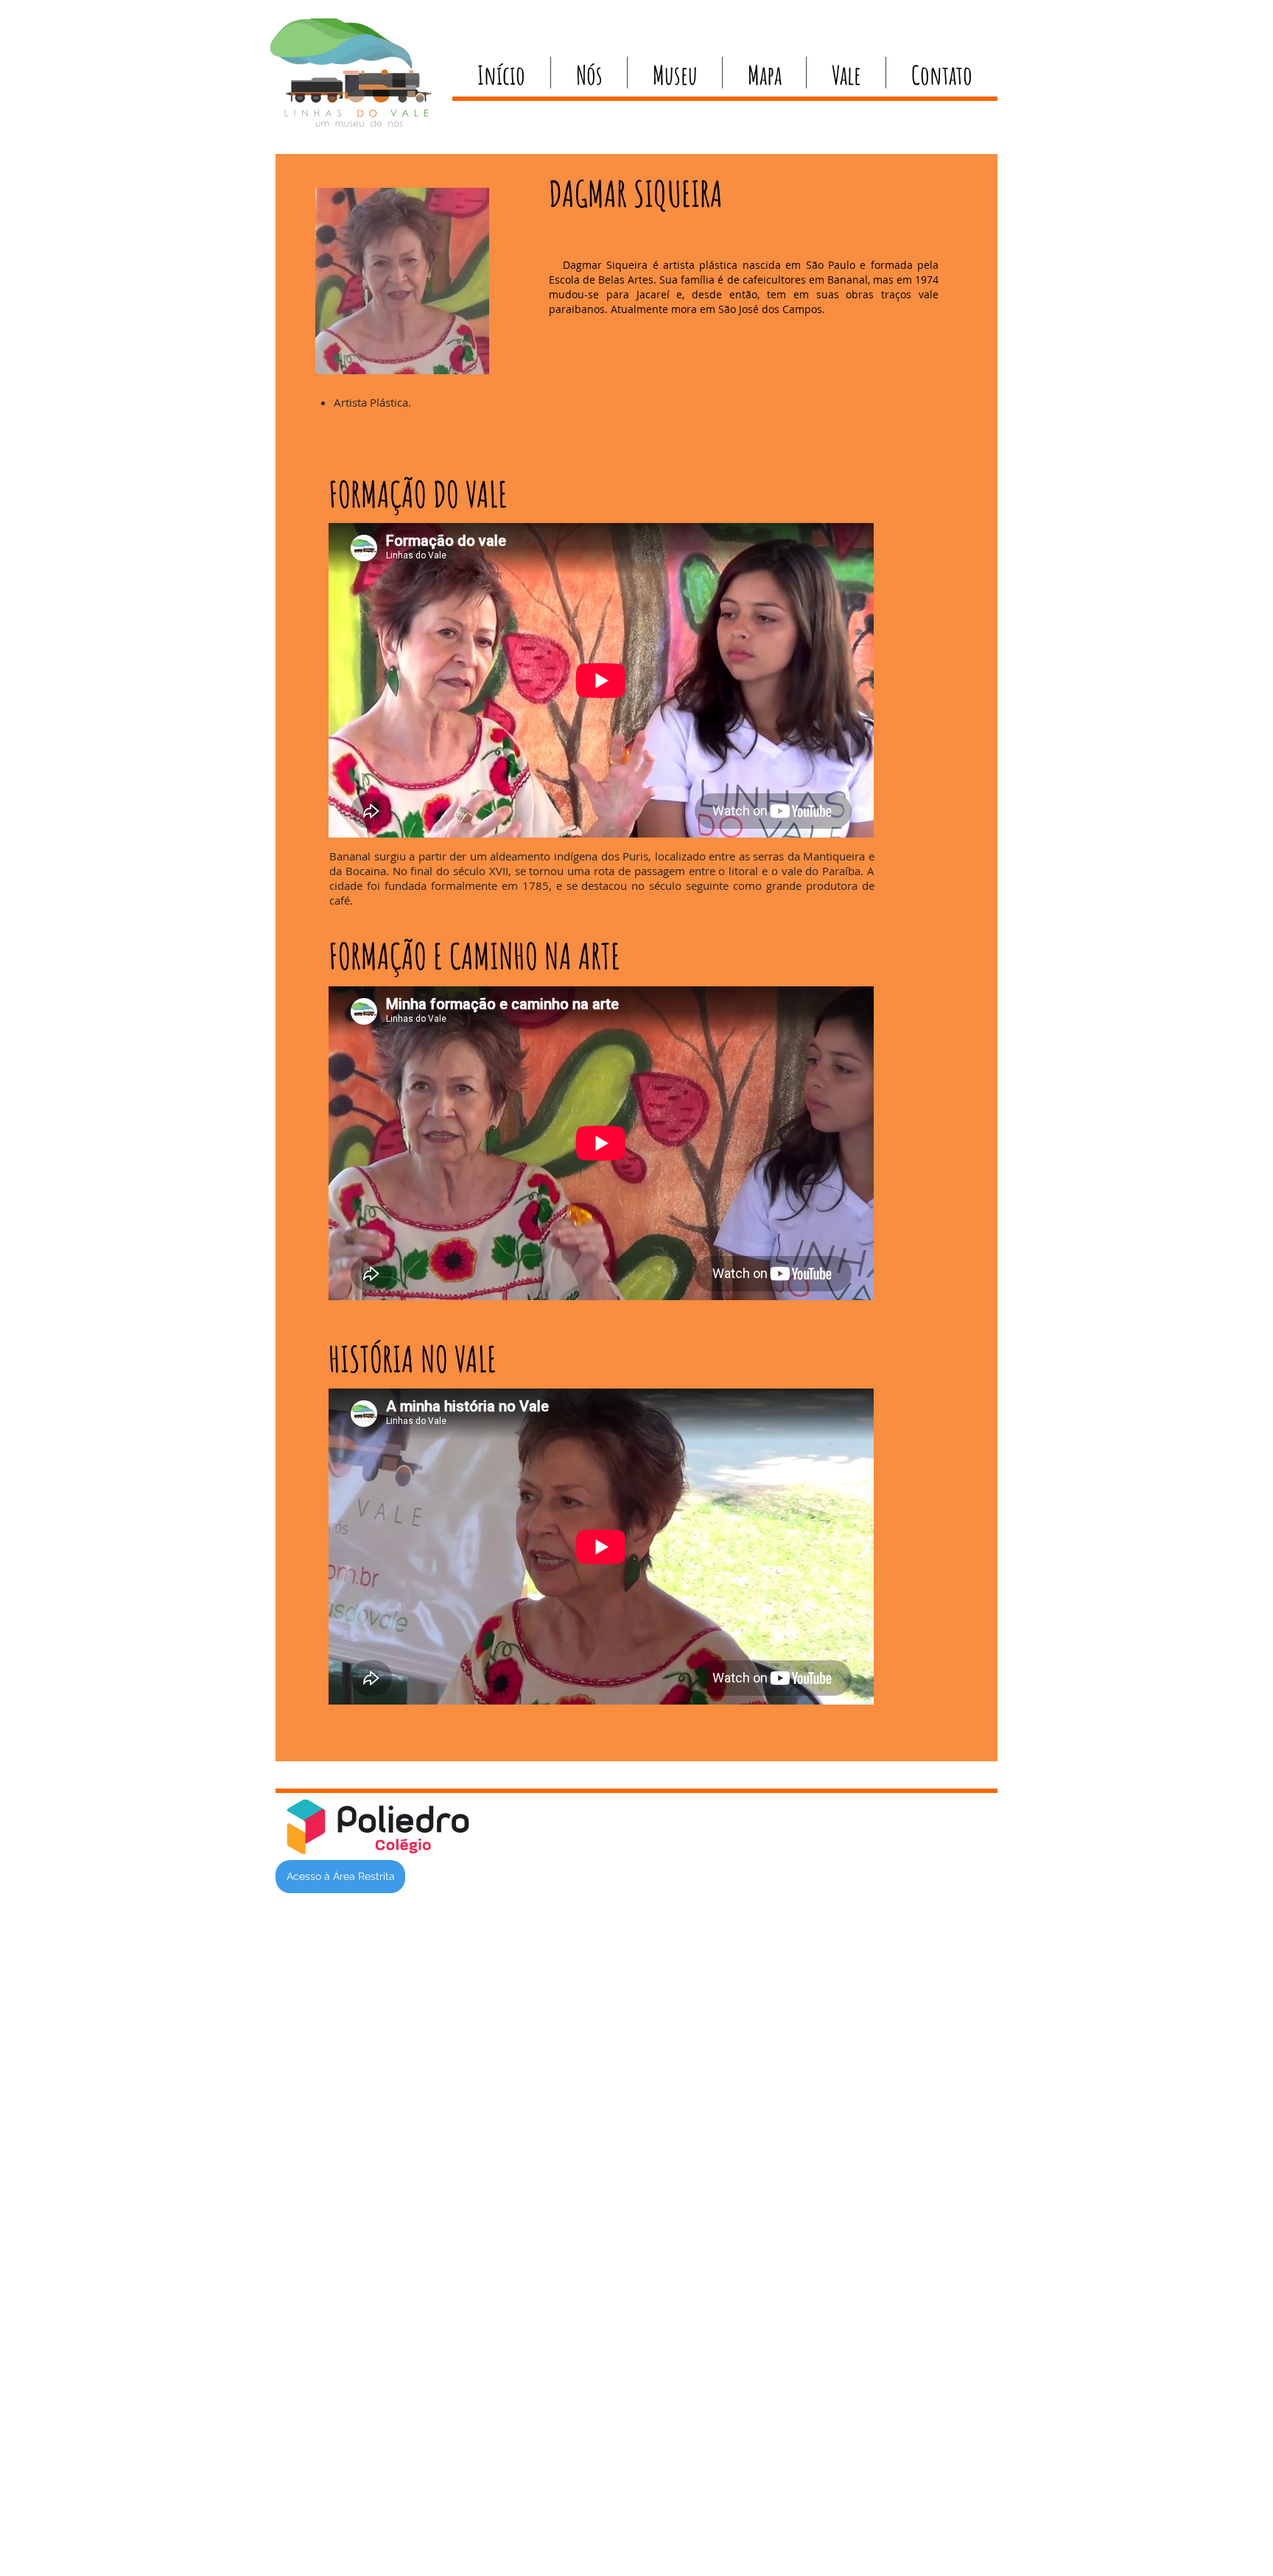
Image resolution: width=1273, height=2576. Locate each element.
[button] (589, 73)
